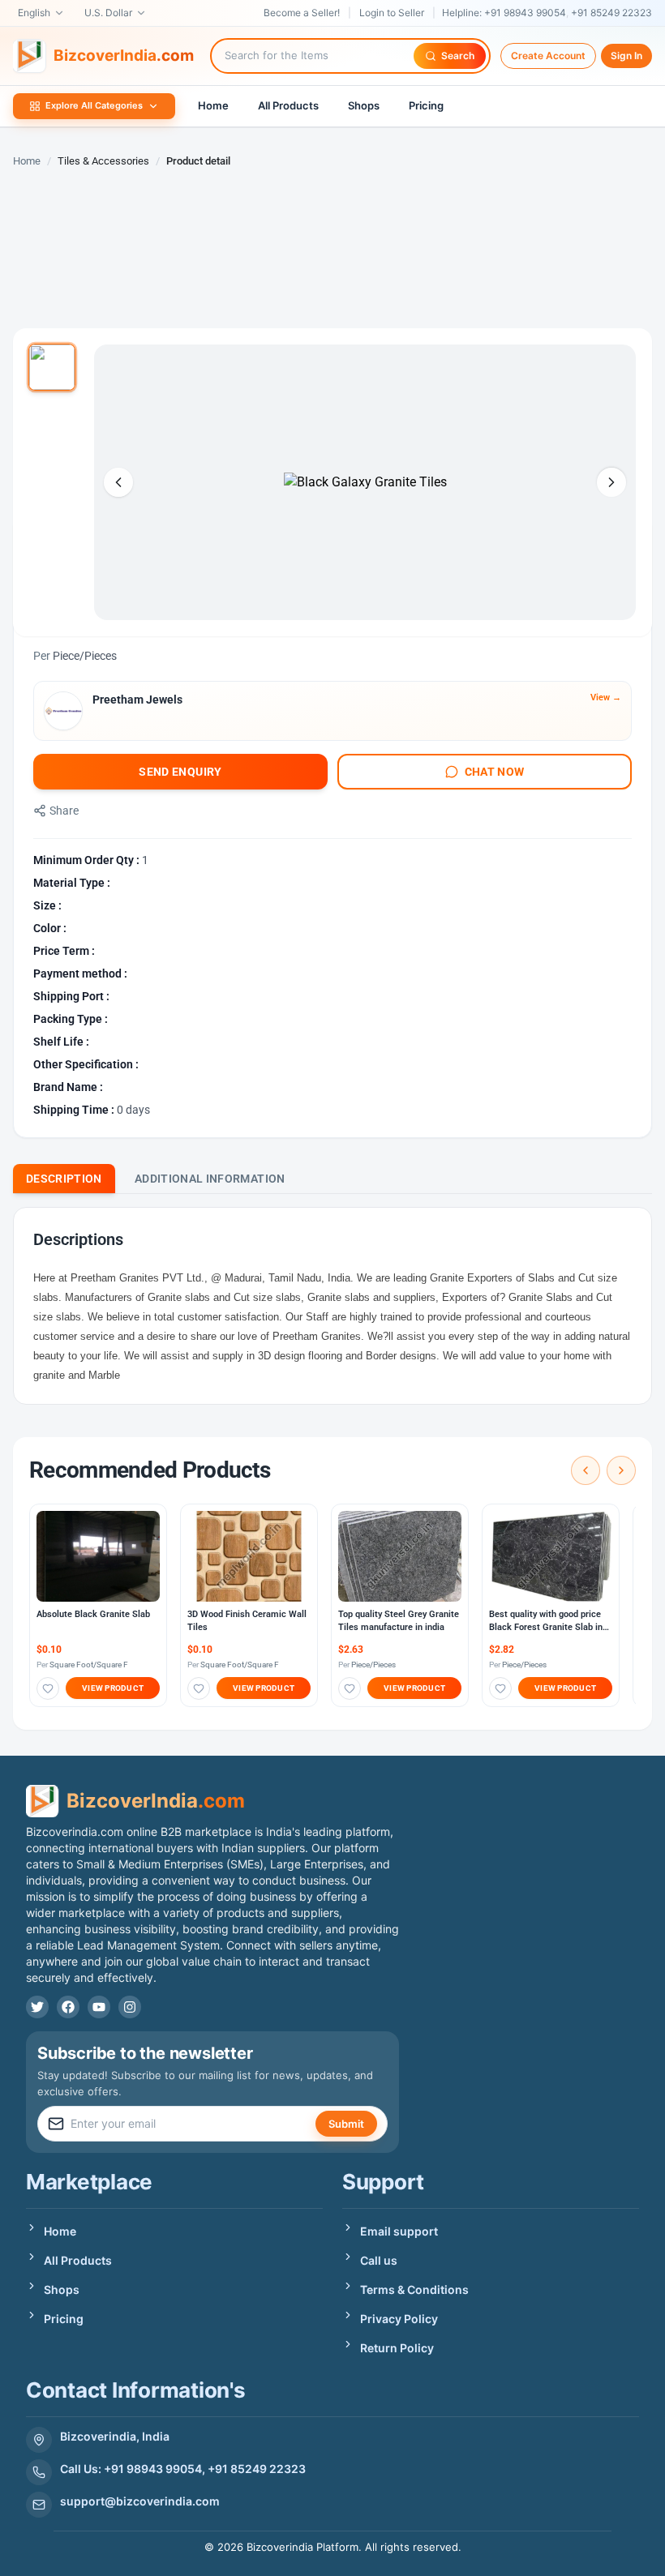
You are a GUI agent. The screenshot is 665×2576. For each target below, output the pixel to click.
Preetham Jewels (137, 700)
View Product (113, 1688)
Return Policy (397, 2348)
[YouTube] (99, 2007)
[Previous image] (118, 482)
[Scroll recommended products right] (621, 1470)
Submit (346, 2124)
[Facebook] (68, 2007)
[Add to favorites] (48, 1688)
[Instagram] (130, 2007)
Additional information (210, 1179)
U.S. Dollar (108, 13)
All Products (288, 105)
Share (64, 811)
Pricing (426, 105)
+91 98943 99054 (525, 13)
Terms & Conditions (414, 2289)
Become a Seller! (302, 13)
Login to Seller (392, 13)
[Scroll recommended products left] (586, 1470)
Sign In (626, 56)
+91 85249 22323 (611, 13)
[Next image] (611, 482)
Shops (364, 105)
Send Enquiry (180, 772)
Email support (399, 2231)
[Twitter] (37, 2007)
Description (64, 1179)
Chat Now (495, 772)
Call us (379, 2260)
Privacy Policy (399, 2319)
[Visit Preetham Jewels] (63, 711)
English (34, 13)
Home (213, 105)
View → (606, 697)
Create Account (548, 56)
